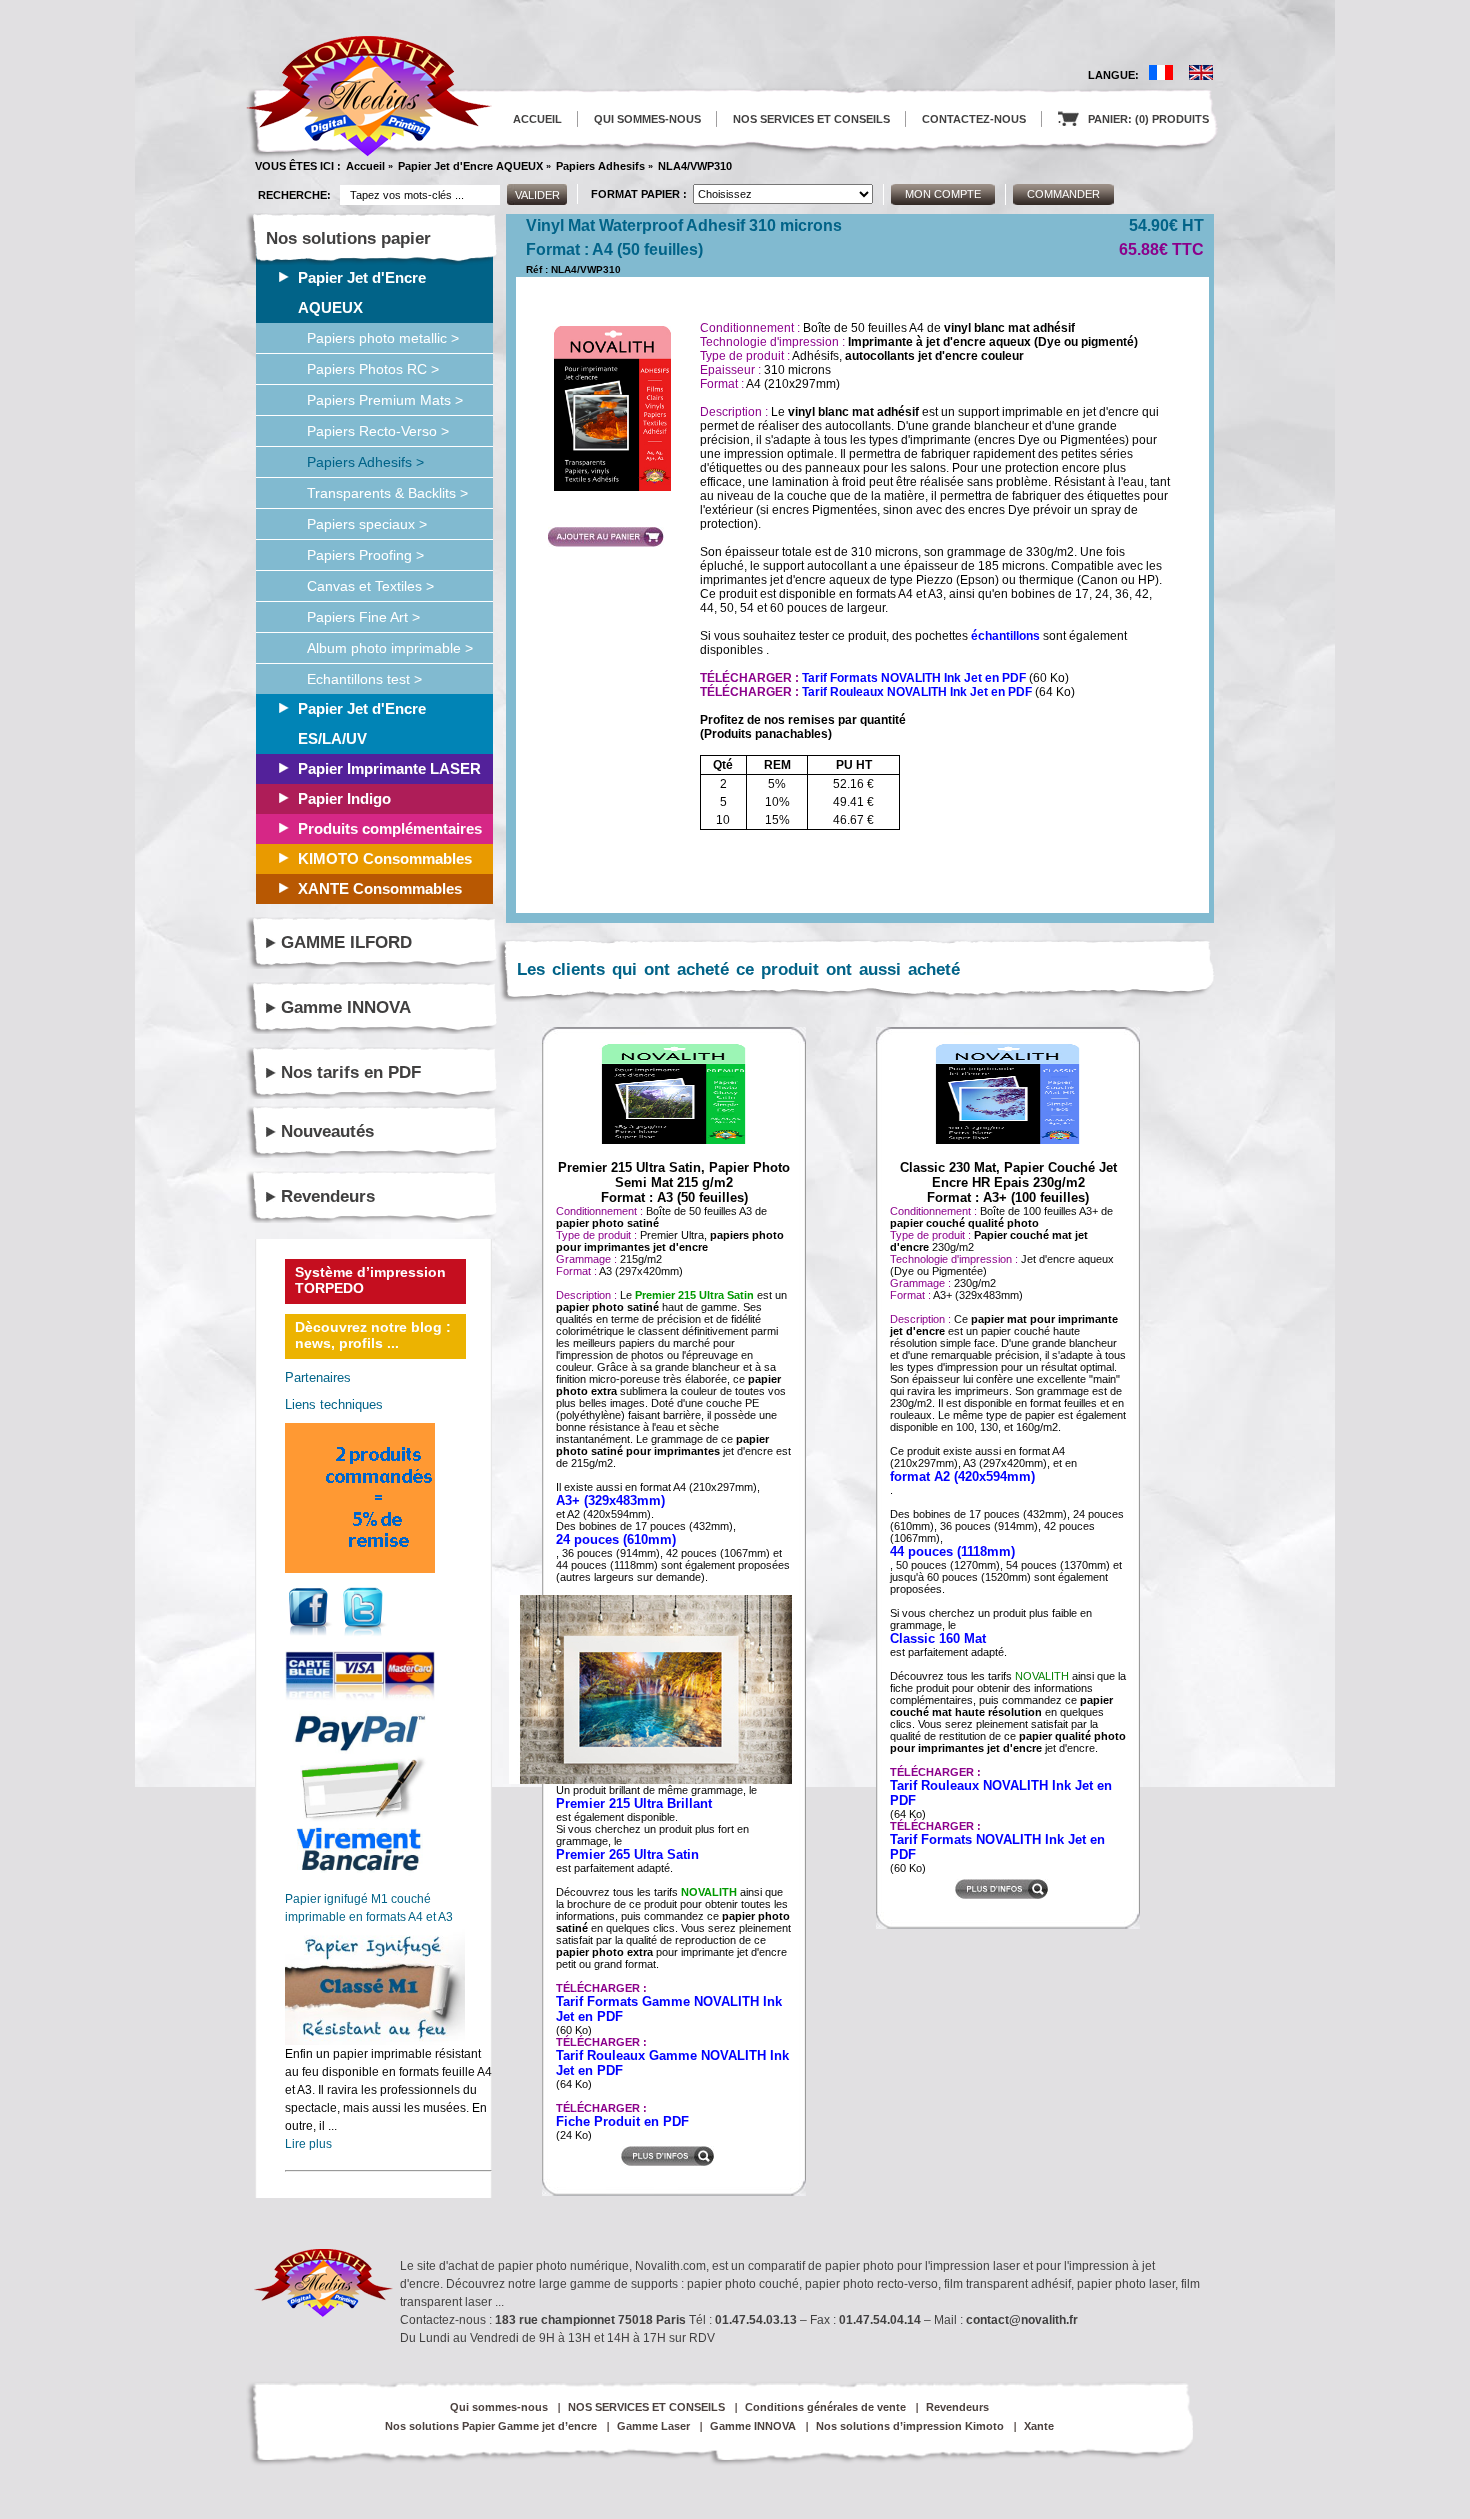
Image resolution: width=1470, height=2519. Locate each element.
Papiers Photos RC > (373, 369)
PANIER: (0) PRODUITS (1133, 119)
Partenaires (318, 1377)
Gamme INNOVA (346, 1007)
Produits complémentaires (390, 828)
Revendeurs (328, 1196)
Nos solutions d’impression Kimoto (910, 2426)
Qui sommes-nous (499, 2407)
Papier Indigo (344, 798)
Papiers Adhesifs (600, 166)
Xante (1039, 2426)
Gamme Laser (653, 2426)
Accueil (365, 166)
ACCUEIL (537, 119)
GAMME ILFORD (346, 942)
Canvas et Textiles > (370, 586)
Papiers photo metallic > (383, 338)
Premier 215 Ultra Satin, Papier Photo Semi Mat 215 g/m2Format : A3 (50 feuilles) (674, 1182)
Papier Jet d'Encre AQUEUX (470, 166)
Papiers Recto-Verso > (378, 431)
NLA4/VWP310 (695, 166)
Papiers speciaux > (367, 524)
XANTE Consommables (380, 888)
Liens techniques (334, 1404)
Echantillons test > (364, 679)
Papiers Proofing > (365, 555)
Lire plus (308, 2144)
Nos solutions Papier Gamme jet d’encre (491, 2426)
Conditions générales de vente (825, 2407)
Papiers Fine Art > (363, 617)
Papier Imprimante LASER (389, 768)
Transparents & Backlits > (387, 493)
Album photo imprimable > (390, 648)
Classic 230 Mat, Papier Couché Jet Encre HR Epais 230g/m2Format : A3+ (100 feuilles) (1008, 1182)
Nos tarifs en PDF (351, 1072)
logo (369, 96)
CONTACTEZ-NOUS (974, 119)
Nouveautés (327, 1131)
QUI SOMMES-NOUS (647, 119)
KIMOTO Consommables (385, 858)
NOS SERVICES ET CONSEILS (811, 119)
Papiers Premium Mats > (385, 400)
